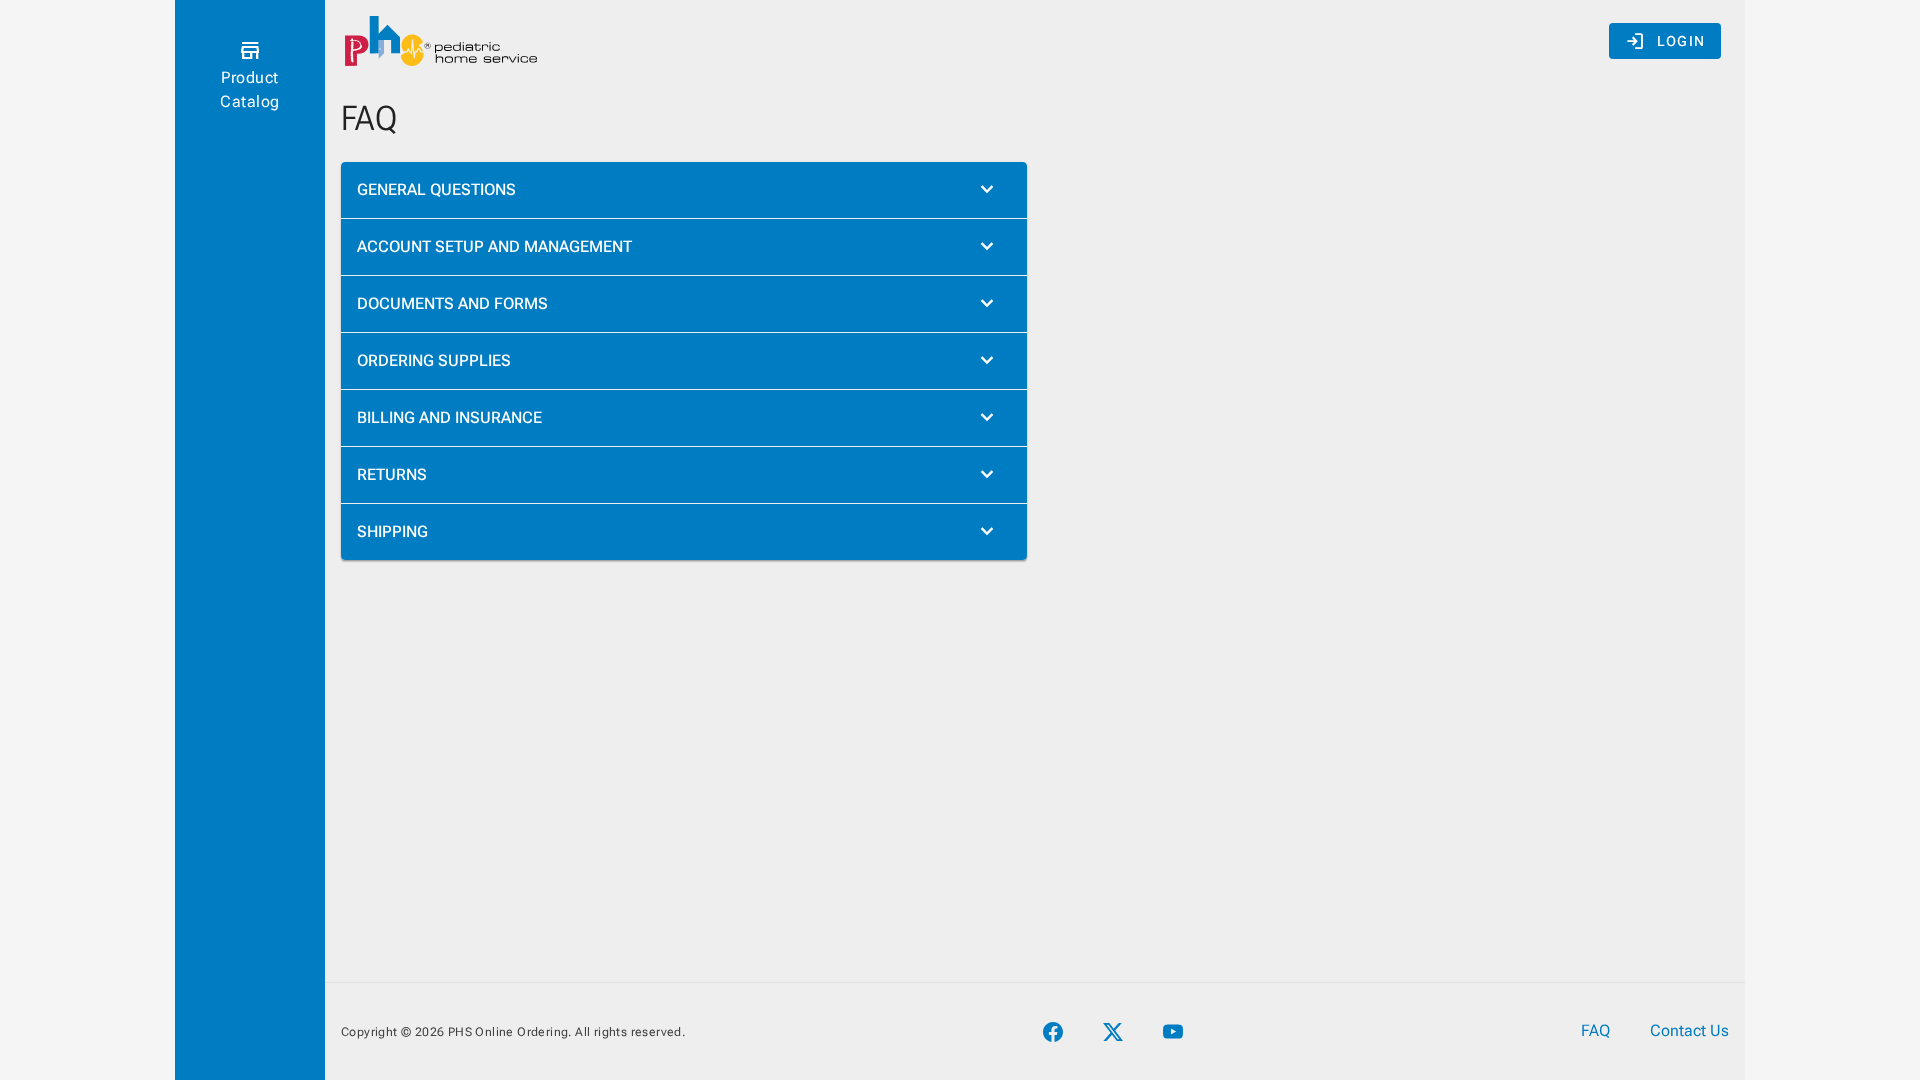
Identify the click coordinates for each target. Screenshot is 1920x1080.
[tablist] (684, 361)
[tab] (684, 190)
